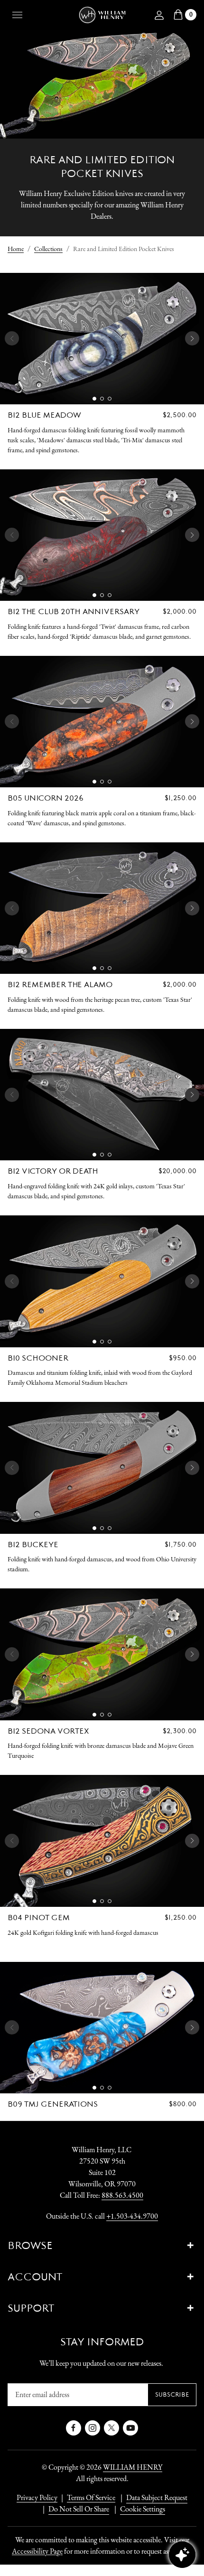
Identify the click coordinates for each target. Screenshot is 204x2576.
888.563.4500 (122, 2195)
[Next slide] (192, 338)
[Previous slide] (12, 338)
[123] (102, 339)
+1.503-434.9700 (132, 2216)
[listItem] (74, 2509)
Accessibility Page (37, 2551)
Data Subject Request (157, 2497)
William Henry (133, 2467)
